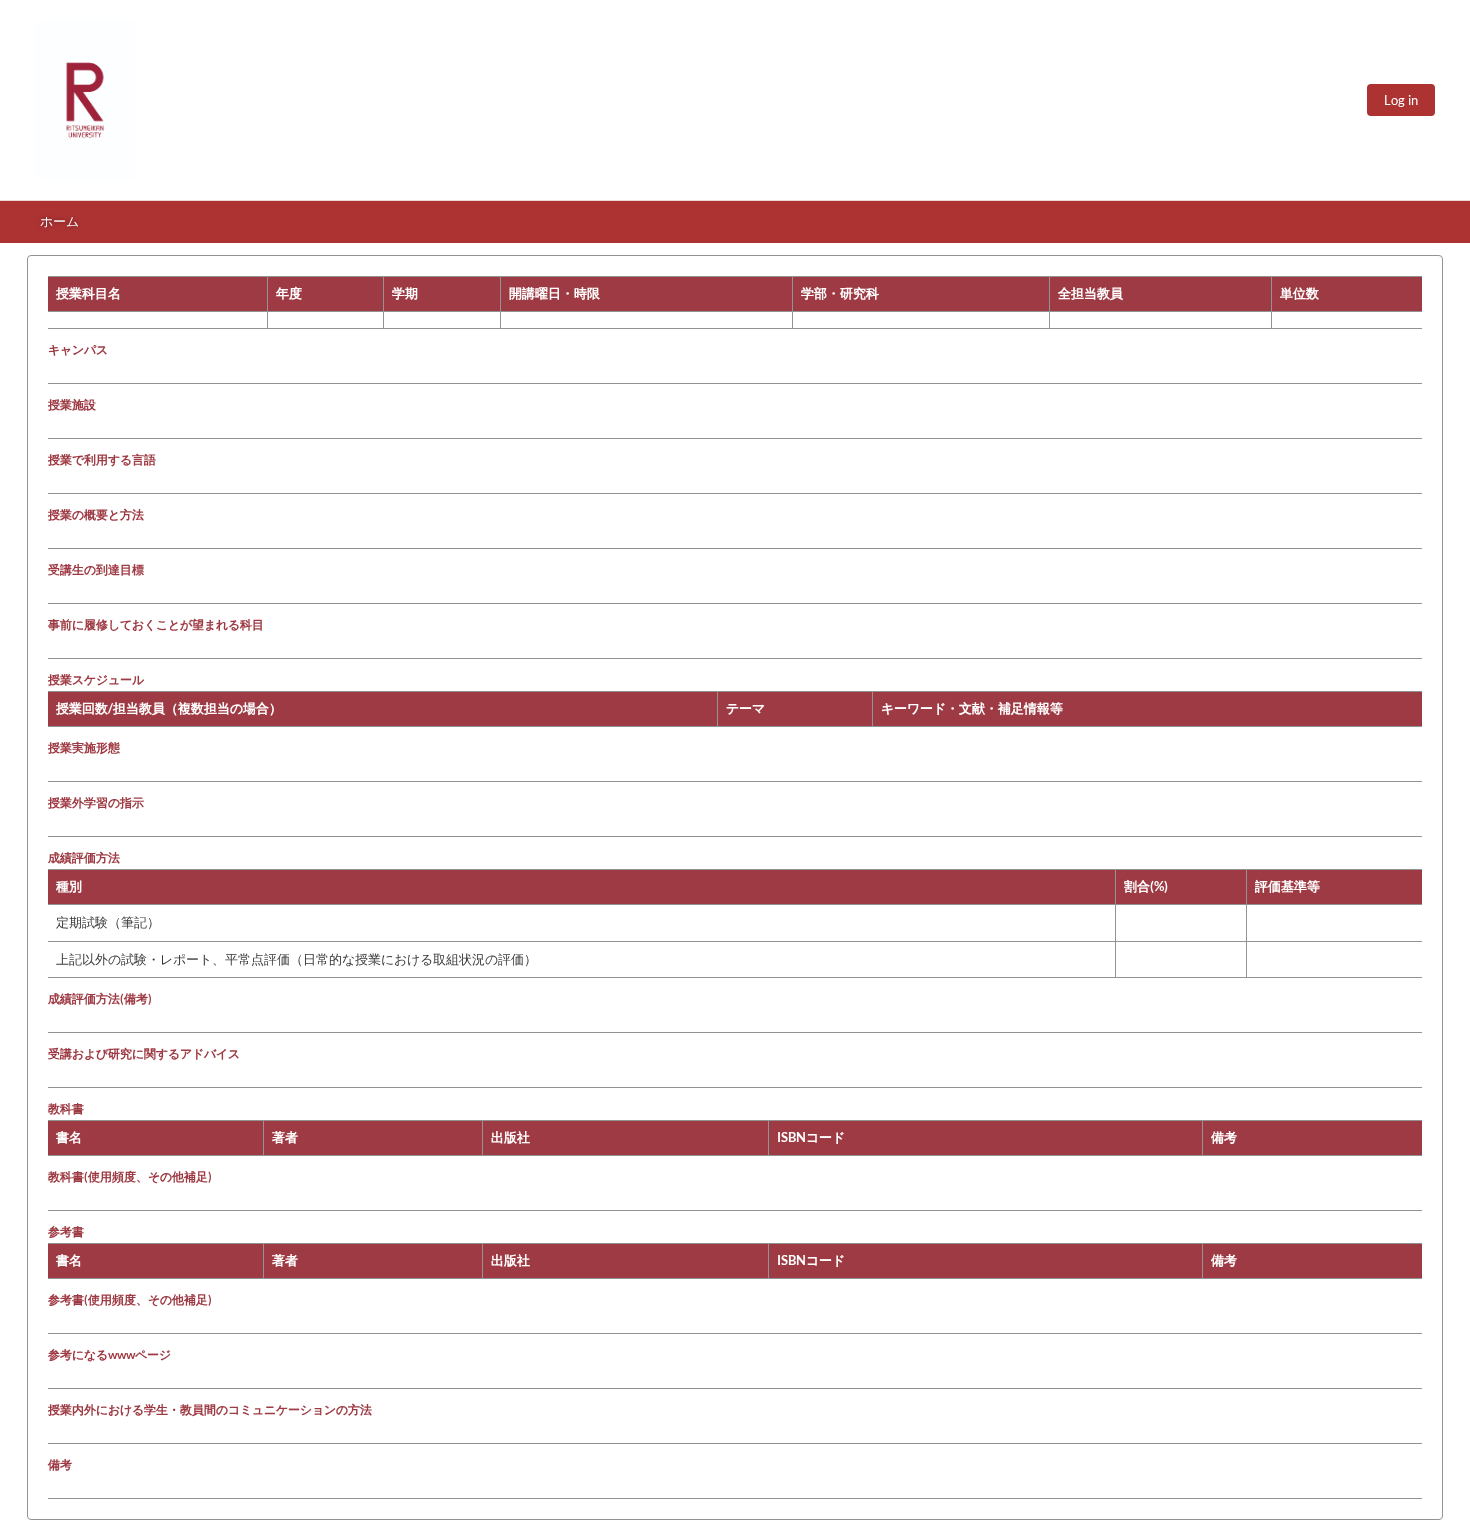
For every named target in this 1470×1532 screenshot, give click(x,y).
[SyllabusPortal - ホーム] (85, 100)
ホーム (59, 221)
